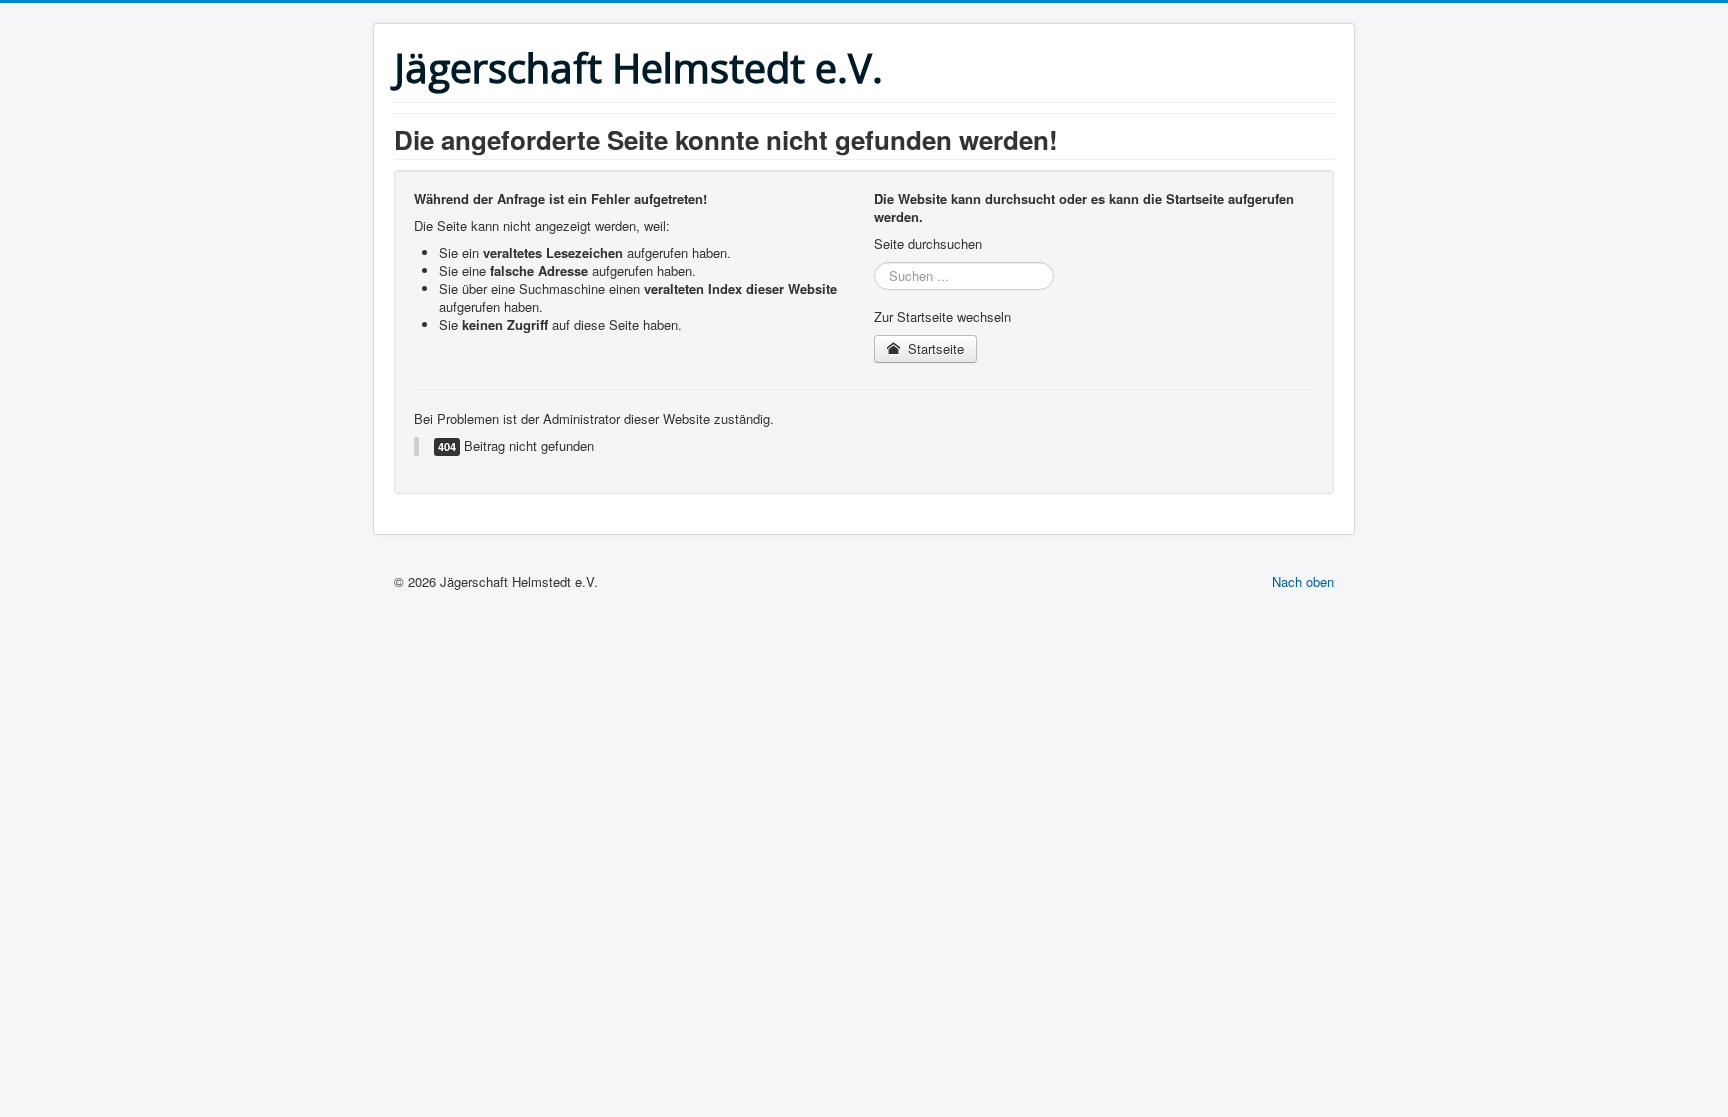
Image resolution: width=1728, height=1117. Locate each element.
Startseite (934, 348)
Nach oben (1303, 581)
